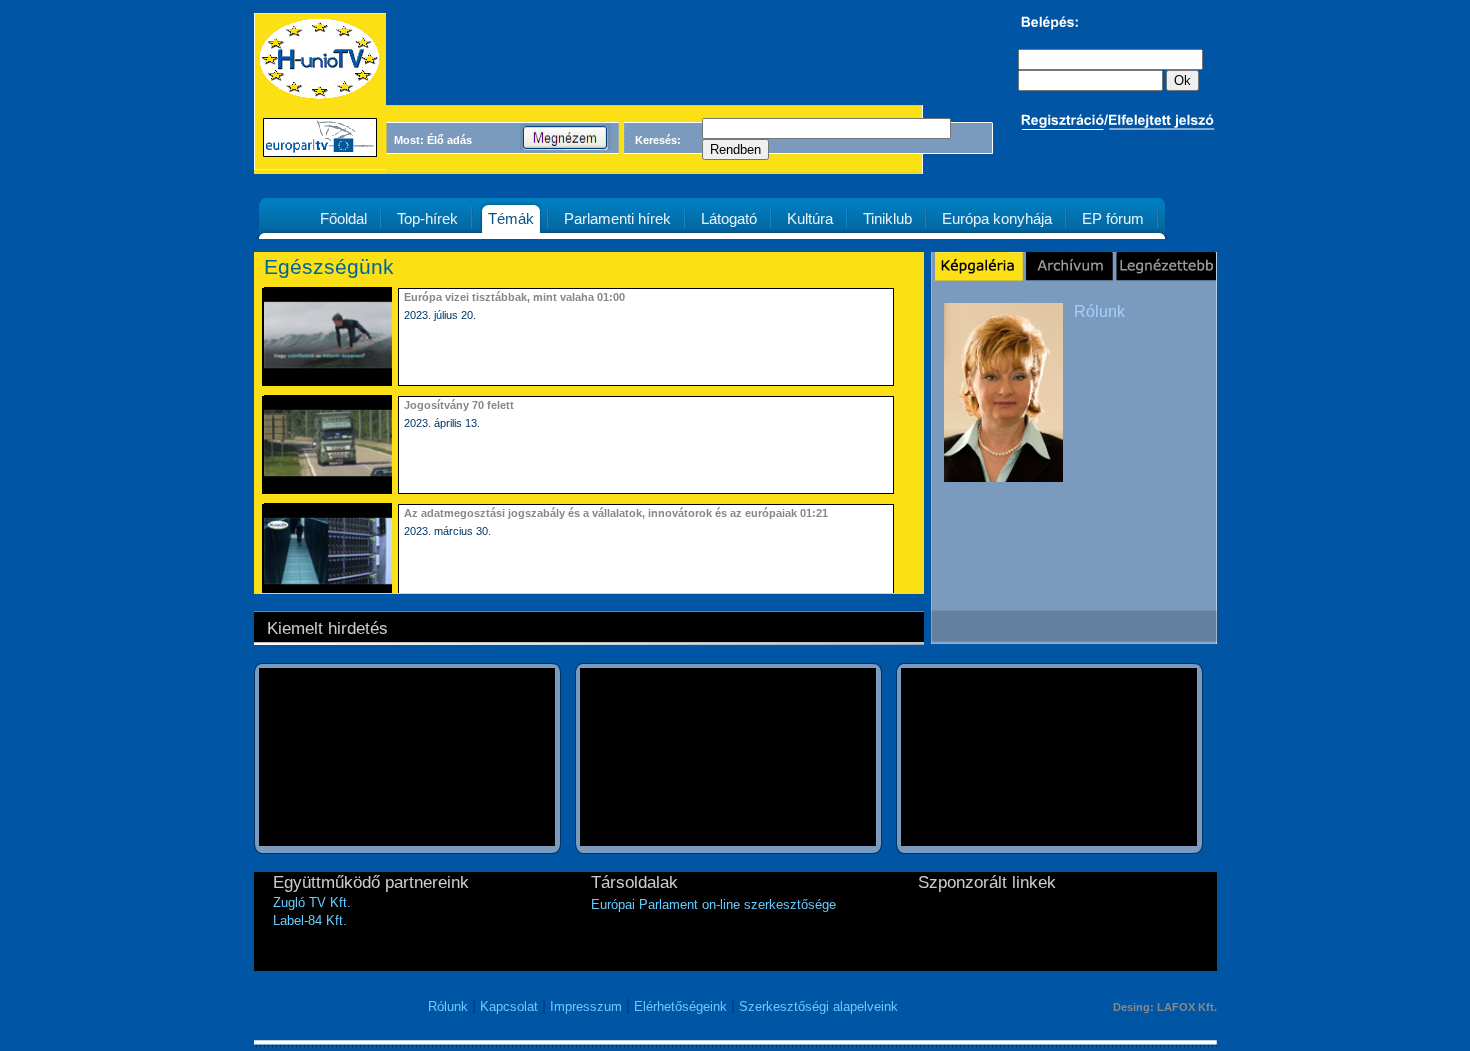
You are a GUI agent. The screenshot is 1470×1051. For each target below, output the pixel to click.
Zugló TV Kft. (312, 902)
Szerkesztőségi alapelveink (818, 1006)
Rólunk (1099, 311)
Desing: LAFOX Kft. (1165, 1007)
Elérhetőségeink (680, 1006)
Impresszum (586, 1006)
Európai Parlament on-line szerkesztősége (713, 904)
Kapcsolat (509, 1006)
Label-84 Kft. (310, 920)
